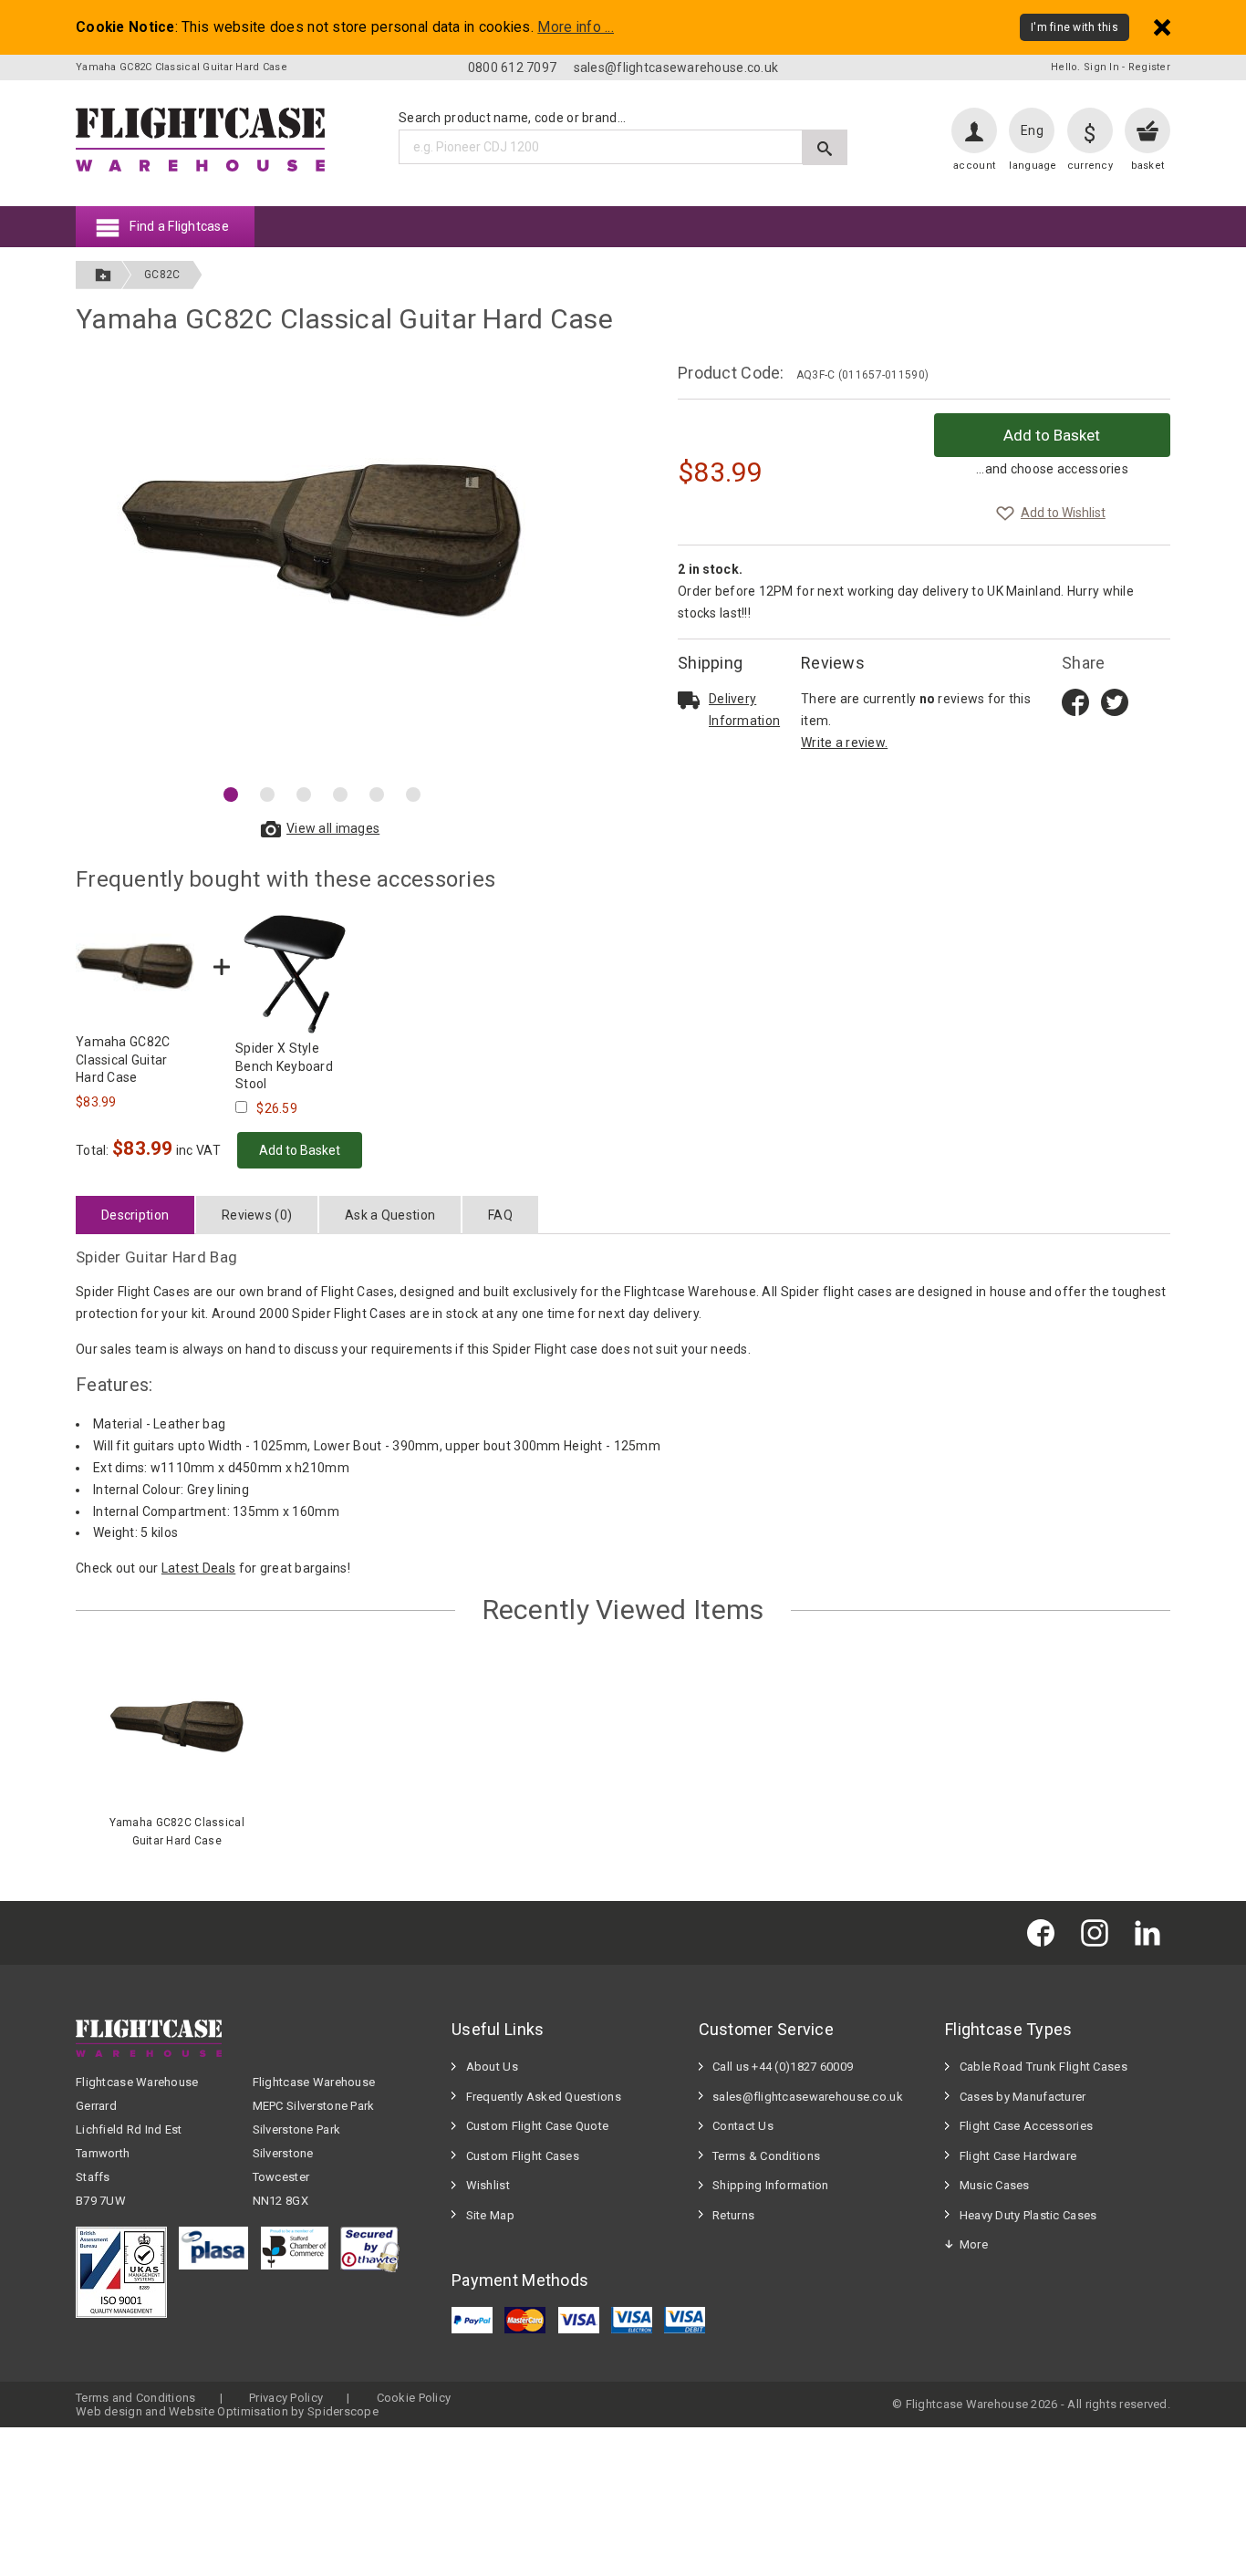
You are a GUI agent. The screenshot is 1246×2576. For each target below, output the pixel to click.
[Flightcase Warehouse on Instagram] (1099, 1932)
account (974, 166)
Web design (109, 2411)
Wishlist (488, 2185)
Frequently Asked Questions (544, 2097)
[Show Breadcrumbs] (103, 275)
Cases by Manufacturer (1023, 2097)
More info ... (576, 27)
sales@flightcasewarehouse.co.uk (676, 68)
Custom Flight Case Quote (538, 2126)
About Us (492, 2067)
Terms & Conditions (766, 2156)
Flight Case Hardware (1018, 2156)
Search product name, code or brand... (512, 118)
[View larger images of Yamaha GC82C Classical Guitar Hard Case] (322, 568)
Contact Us (743, 2126)
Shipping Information (771, 2185)
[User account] (974, 130)
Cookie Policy (414, 2398)
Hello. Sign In (1085, 67)
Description (135, 1215)
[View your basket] (1147, 130)
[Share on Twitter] (1115, 701)
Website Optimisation (228, 2411)
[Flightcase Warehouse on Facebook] (1045, 1932)
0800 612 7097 (513, 68)
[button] (231, 795)
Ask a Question (390, 1215)
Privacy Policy (286, 2398)
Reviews (833, 663)
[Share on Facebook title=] (1075, 701)
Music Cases (995, 2185)
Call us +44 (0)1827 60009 (783, 2067)
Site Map (490, 2215)
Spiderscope (343, 2411)
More (974, 2244)
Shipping (710, 663)
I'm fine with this (1075, 27)
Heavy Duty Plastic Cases (1028, 2215)
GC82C (162, 275)
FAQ (500, 1215)
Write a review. (844, 743)
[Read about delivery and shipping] (689, 700)
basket (1148, 166)
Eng (1032, 130)
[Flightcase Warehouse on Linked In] (1152, 1932)
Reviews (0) (257, 1215)
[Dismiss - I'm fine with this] (1162, 27)
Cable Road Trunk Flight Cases (1044, 2067)
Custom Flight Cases (523, 2156)
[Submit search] (825, 147)
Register (1149, 67)
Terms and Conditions (136, 2398)
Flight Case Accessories (1026, 2126)
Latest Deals (198, 1568)
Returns (733, 2215)
